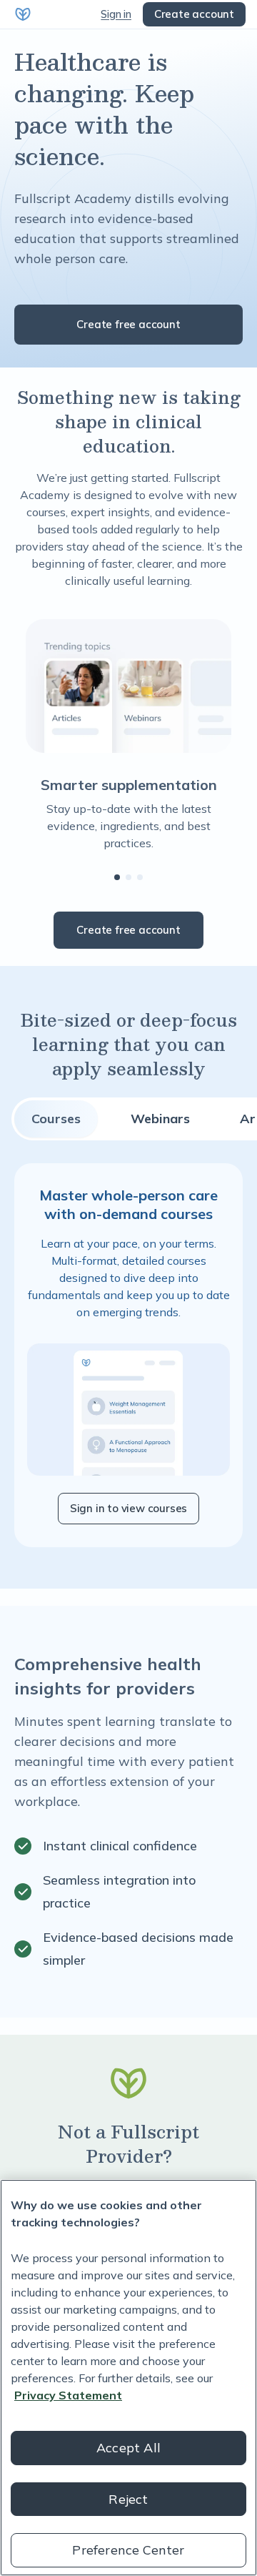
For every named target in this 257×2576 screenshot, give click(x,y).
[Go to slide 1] (117, 877)
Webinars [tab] (160, 1119)
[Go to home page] (23, 14)
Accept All (128, 2448)
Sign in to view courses (128, 1508)
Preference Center (128, 2550)
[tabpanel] (128, 1355)
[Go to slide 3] (140, 877)
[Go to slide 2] (128, 877)
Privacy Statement (68, 2395)
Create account (194, 14)
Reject (128, 2499)
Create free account (128, 324)
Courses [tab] (56, 1119)
